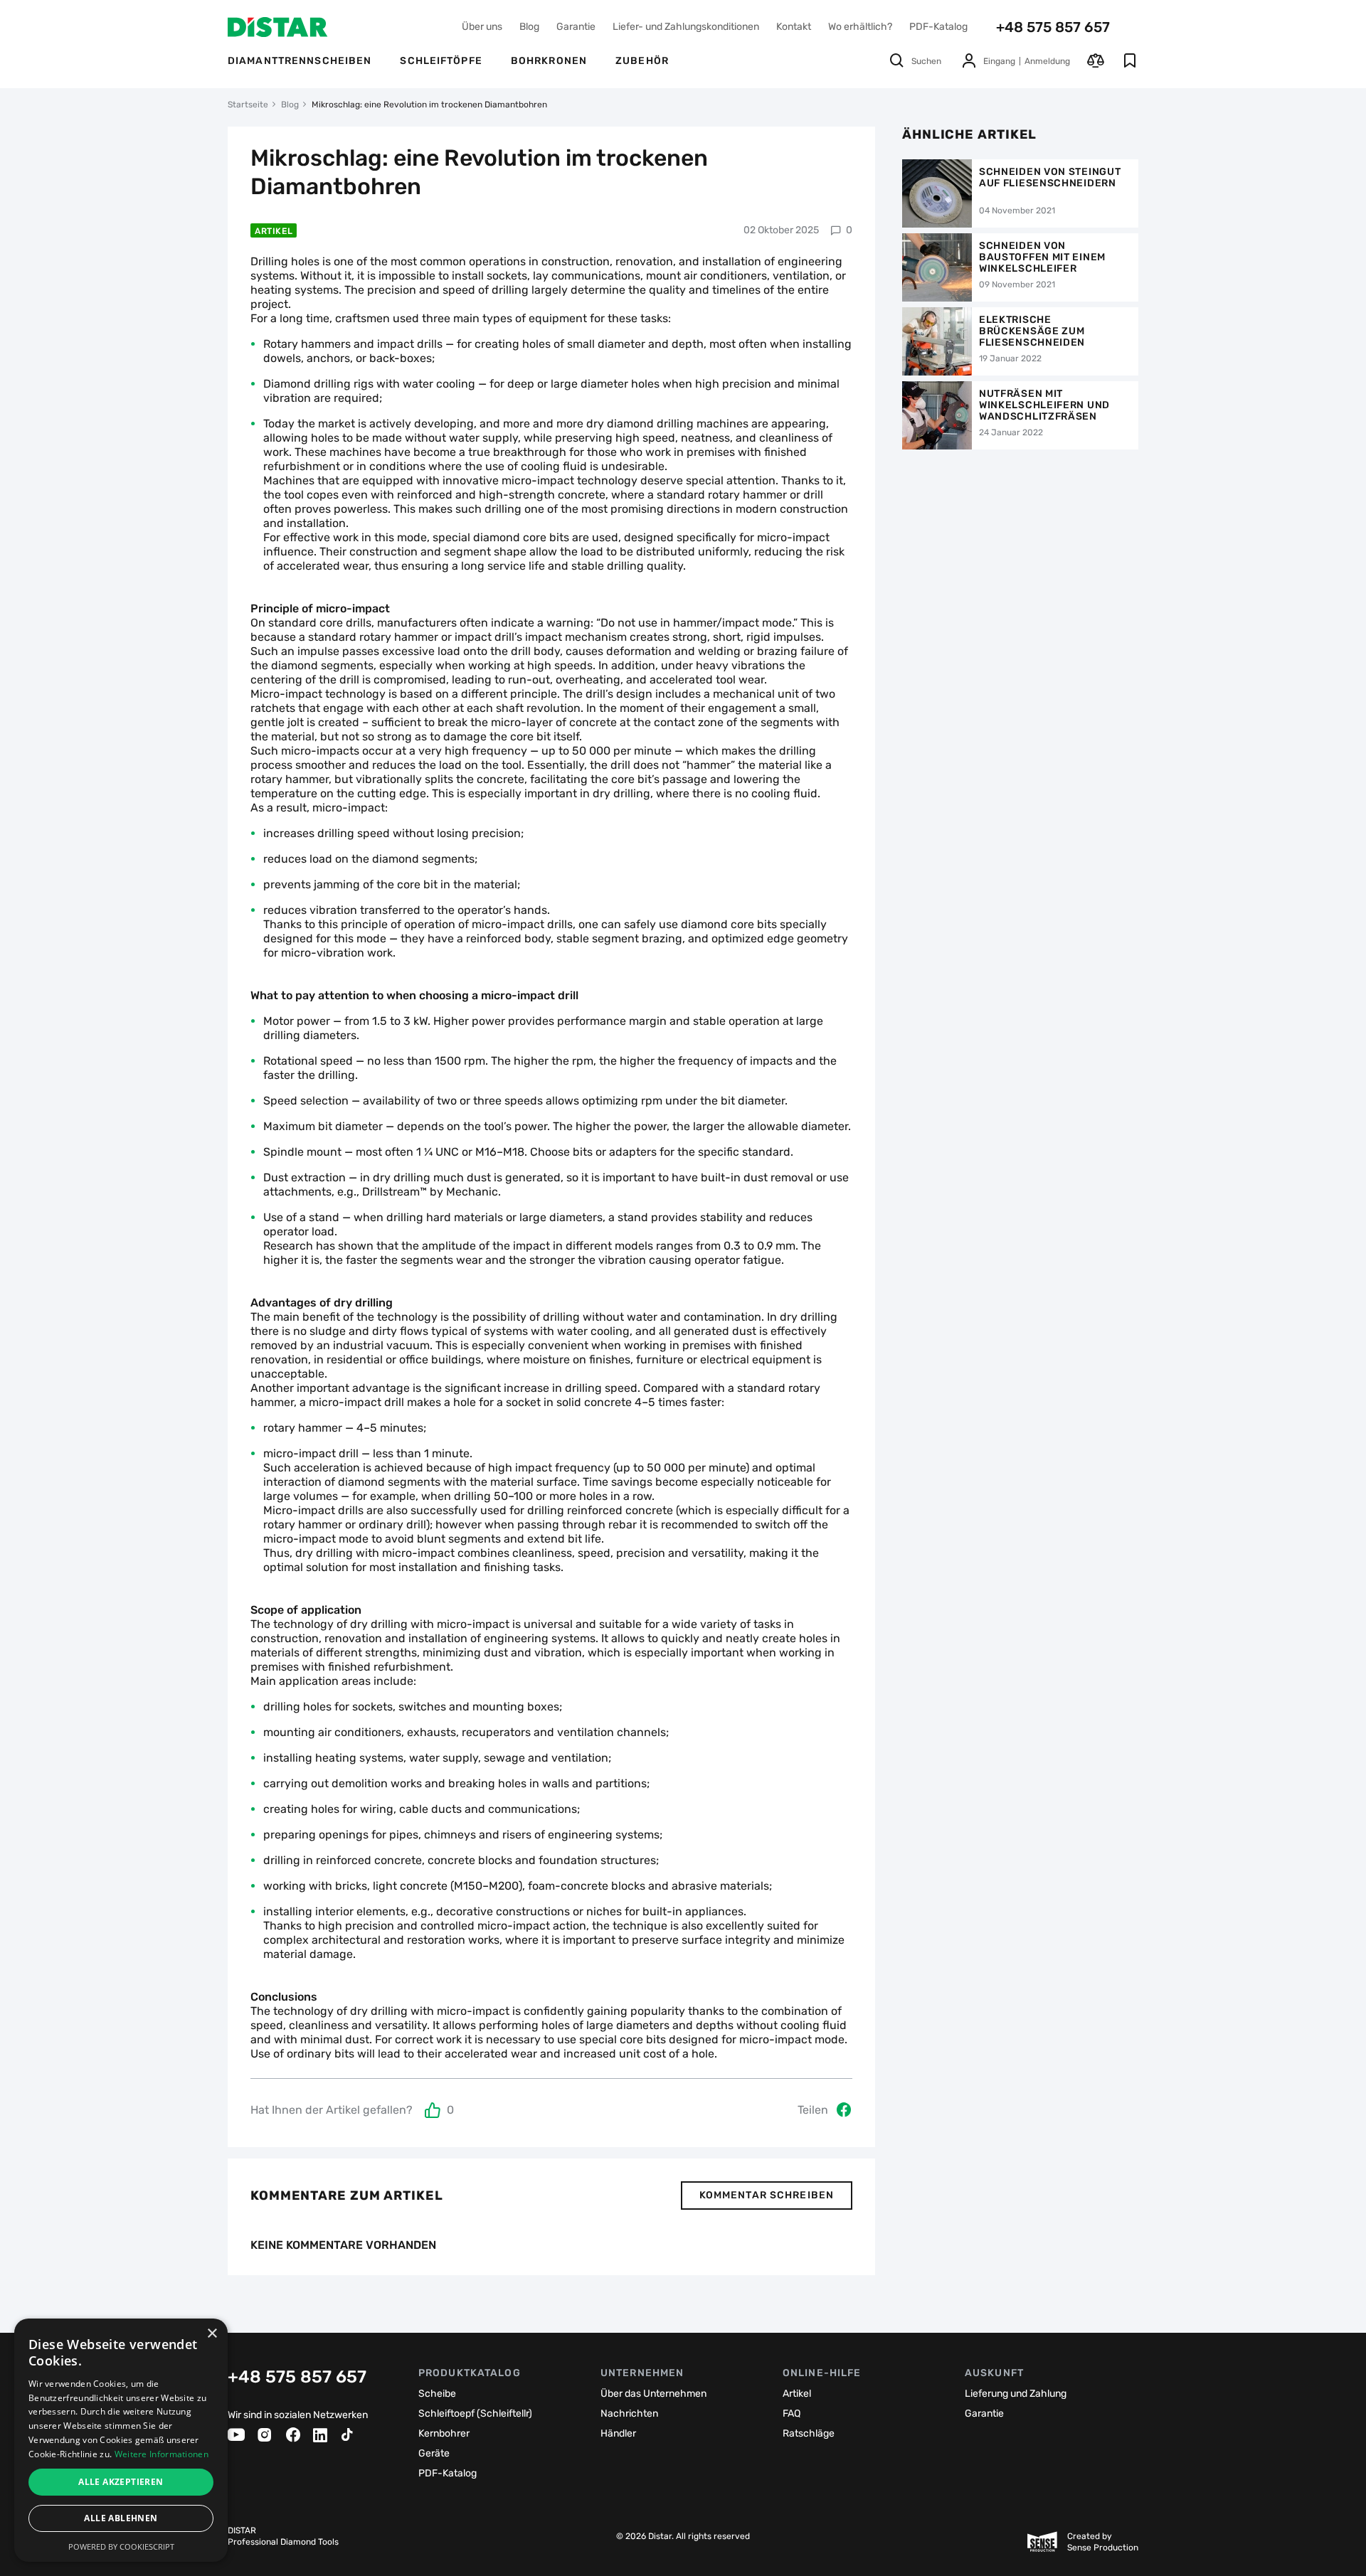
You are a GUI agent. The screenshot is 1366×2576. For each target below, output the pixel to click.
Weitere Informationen (162, 2454)
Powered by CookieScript (121, 2546)
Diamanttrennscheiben (300, 61)
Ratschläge (809, 2433)
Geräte (434, 2453)
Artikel (274, 231)
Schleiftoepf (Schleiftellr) (475, 2413)
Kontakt (794, 27)
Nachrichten (629, 2413)
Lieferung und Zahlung (1016, 2394)
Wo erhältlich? (860, 27)
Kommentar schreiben (767, 2195)
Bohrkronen (549, 61)
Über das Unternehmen (653, 2394)
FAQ (791, 2413)
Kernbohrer (444, 2433)
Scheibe (437, 2394)
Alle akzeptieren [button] (121, 2482)
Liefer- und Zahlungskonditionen (686, 27)
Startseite (248, 105)
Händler (618, 2433)
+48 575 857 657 (1053, 27)
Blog (529, 27)
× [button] (212, 2334)
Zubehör (642, 61)
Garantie (576, 27)
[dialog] (121, 2440)
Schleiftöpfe (441, 61)
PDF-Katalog (938, 27)
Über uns (482, 27)
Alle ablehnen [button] (121, 2518)
